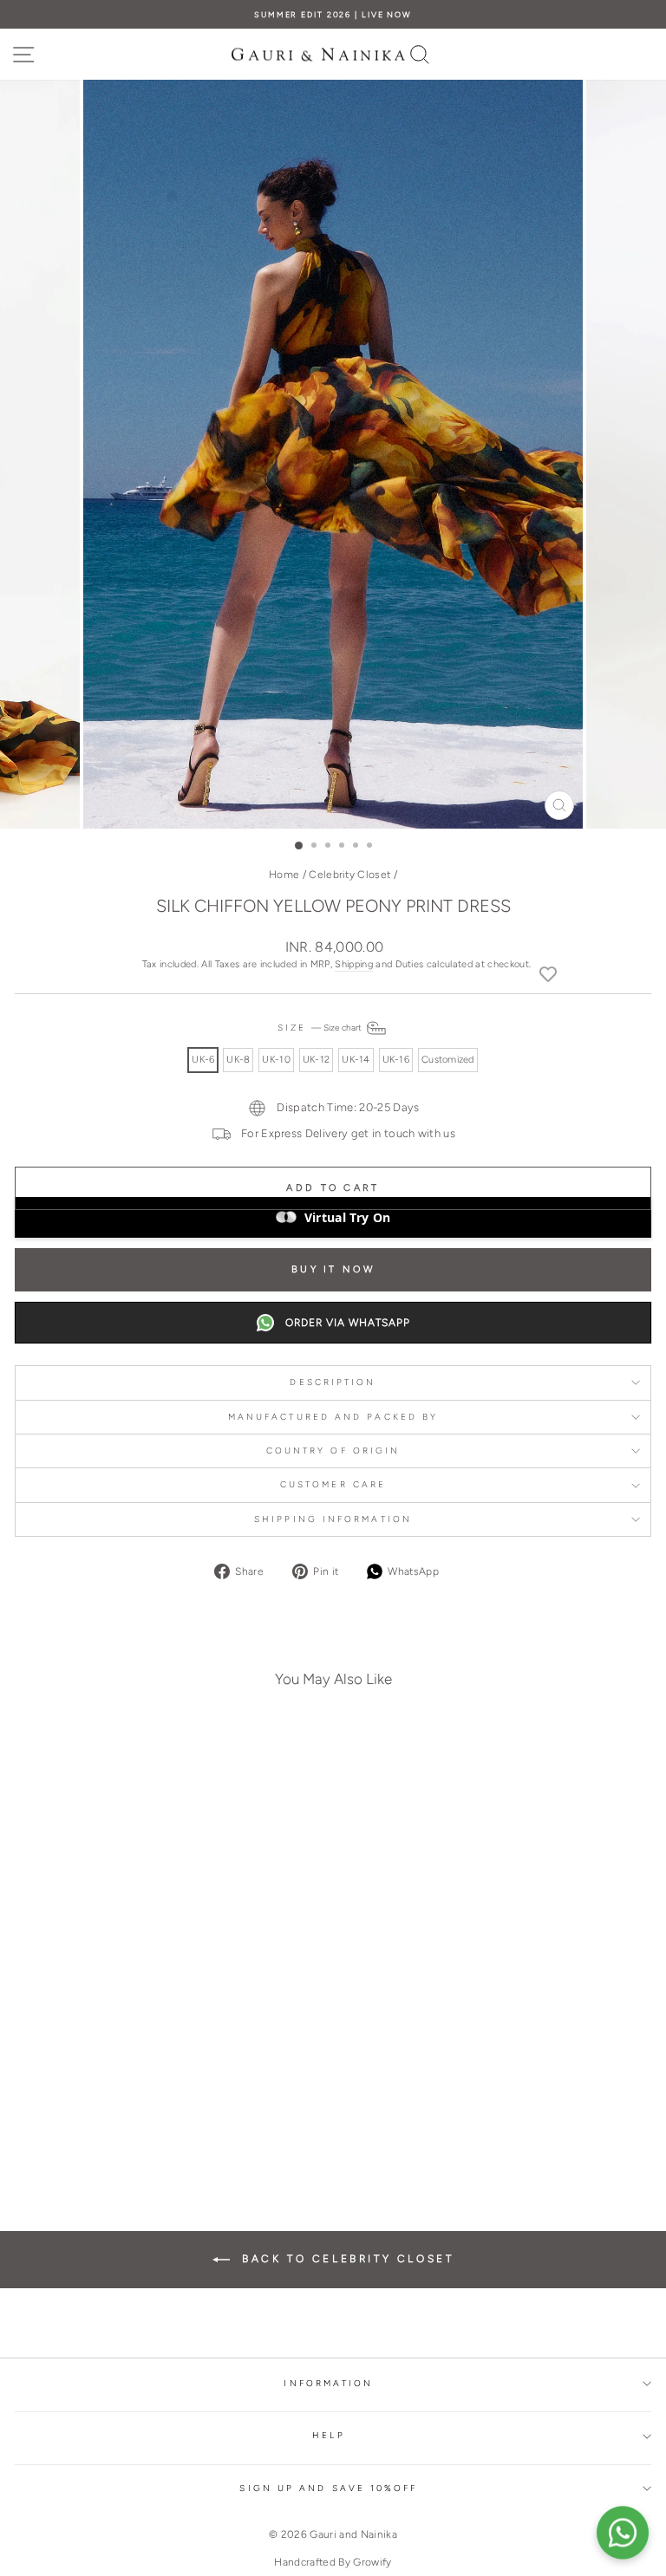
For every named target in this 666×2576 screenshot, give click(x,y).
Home (284, 875)
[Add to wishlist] (548, 973)
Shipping (354, 964)
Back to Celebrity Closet (346, 2259)
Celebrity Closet (349, 875)
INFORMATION (328, 2383)
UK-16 (396, 1060)
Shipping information (333, 1519)
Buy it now (333, 1269)
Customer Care (333, 1484)
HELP (328, 2435)
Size (321, 1028)
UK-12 (316, 1060)
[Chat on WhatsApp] (623, 2533)
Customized (448, 1060)
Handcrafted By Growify (333, 2562)
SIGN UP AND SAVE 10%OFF (328, 2488)
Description (333, 1382)
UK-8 (238, 1060)
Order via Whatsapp (348, 1323)
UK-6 (203, 1060)
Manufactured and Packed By (333, 1417)
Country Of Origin (333, 1451)
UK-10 (276, 1060)
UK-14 (356, 1060)
